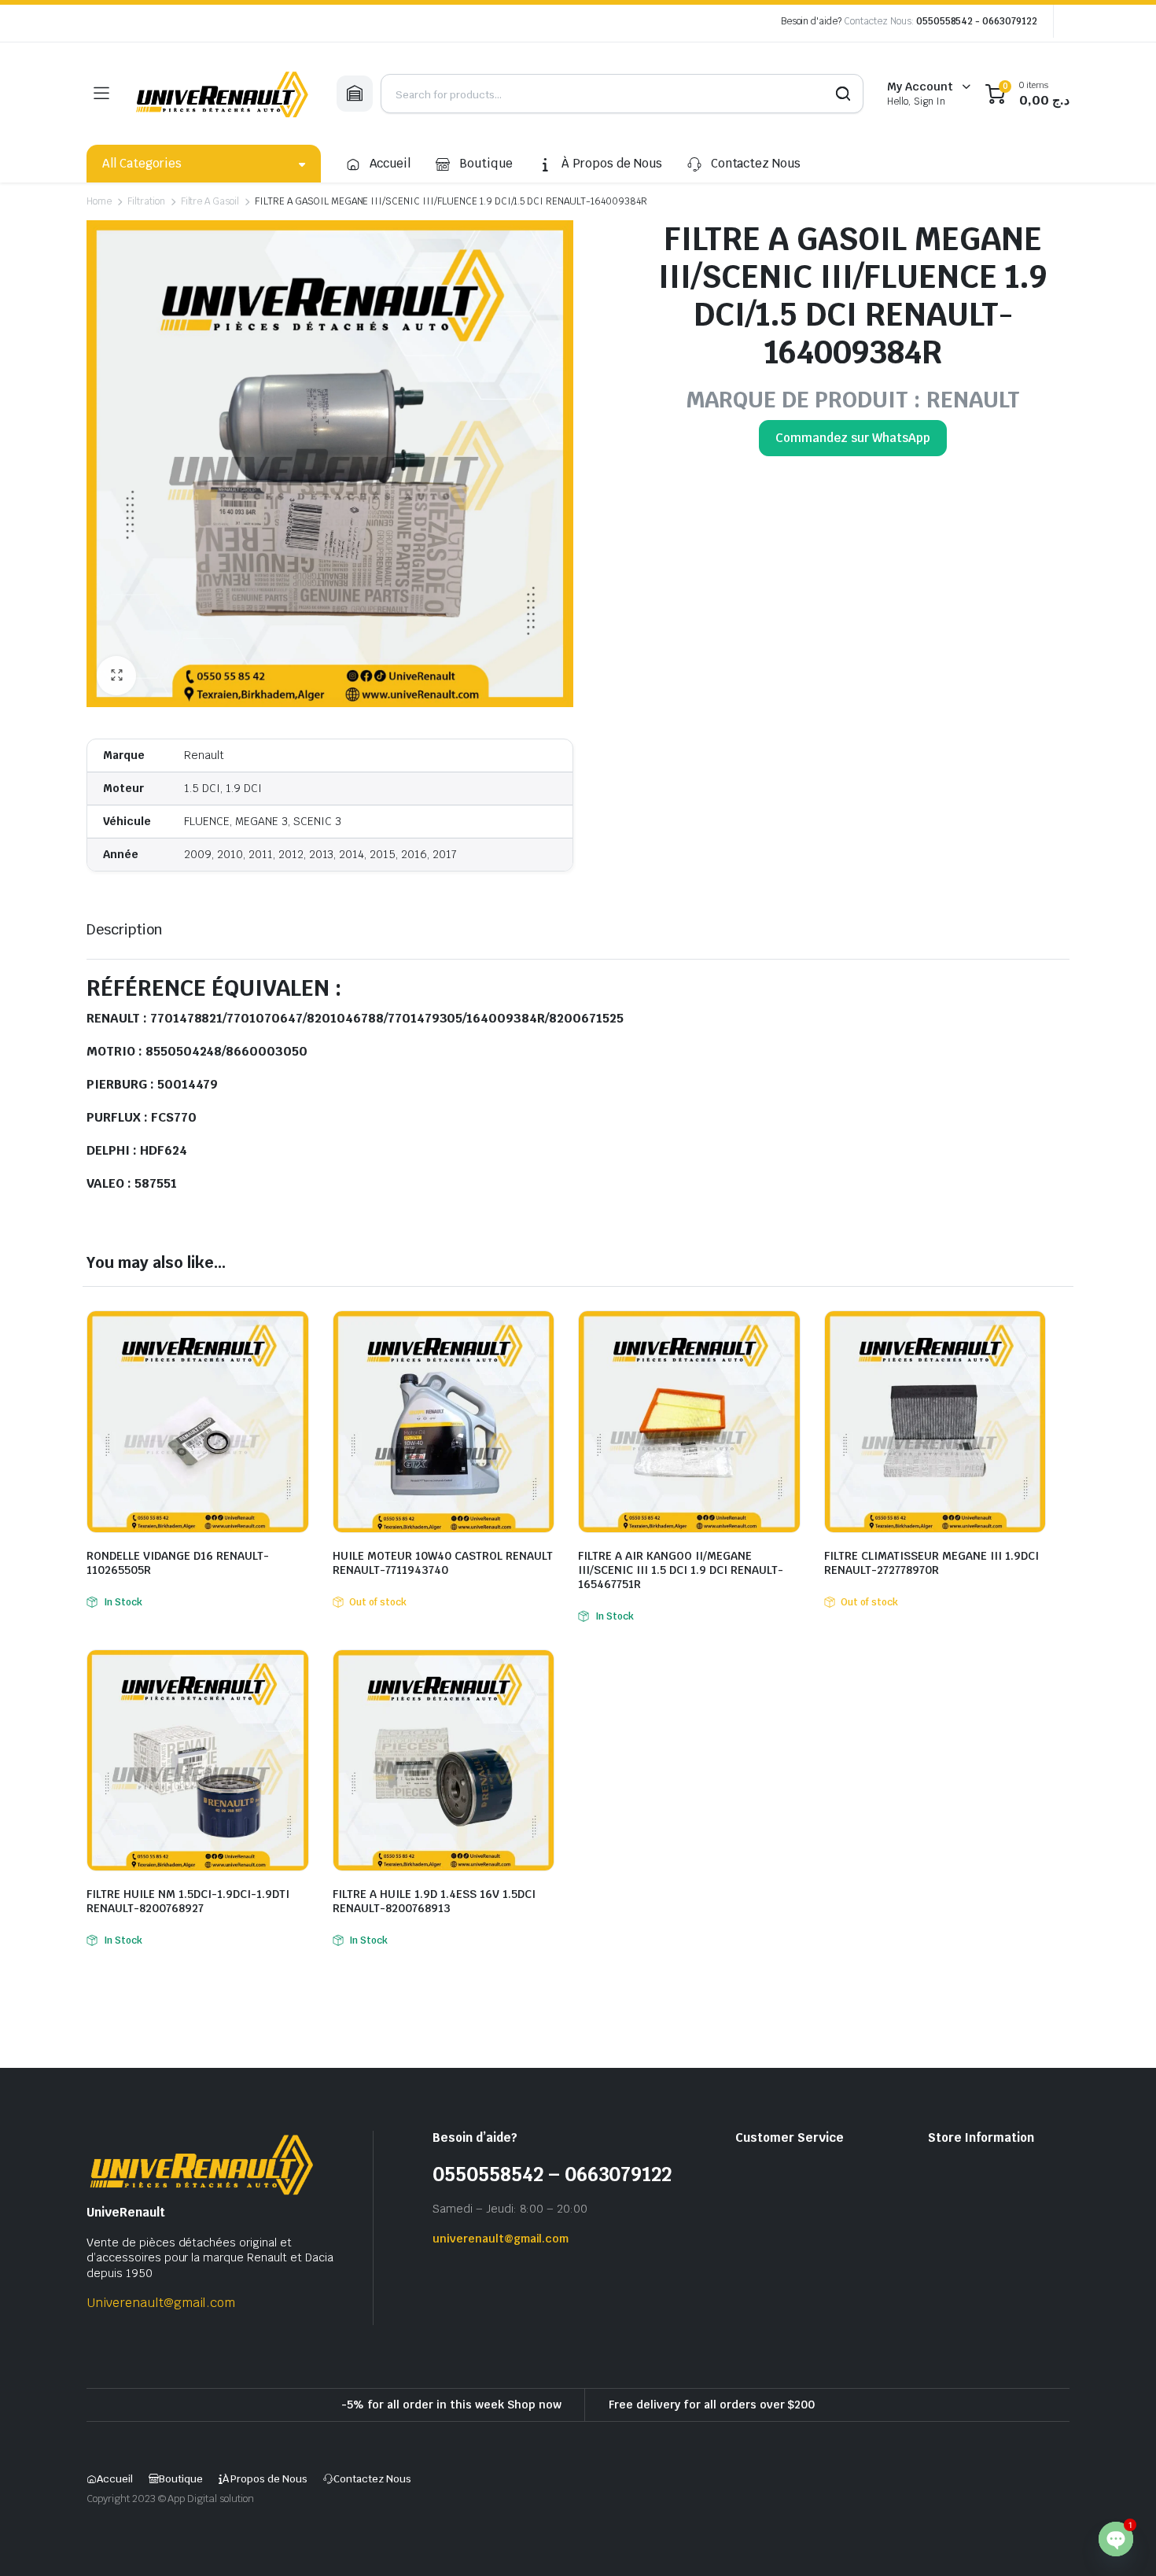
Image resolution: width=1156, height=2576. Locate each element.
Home (99, 201)
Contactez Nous (756, 163)
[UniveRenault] (223, 94)
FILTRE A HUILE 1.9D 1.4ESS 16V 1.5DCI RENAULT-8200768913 (434, 1901)
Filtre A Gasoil (210, 201)
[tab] (125, 929)
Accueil (390, 163)
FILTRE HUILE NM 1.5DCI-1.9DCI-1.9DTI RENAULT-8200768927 (188, 1901)
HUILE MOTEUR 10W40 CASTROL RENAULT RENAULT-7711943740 (443, 1563)
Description (125, 929)
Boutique (486, 163)
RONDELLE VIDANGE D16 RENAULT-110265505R (178, 1563)
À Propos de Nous (612, 163)
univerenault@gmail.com (501, 2239)
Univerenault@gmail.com (161, 2303)
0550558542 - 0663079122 (977, 21)
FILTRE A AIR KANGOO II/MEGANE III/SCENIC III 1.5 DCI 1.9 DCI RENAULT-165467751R (681, 1570)
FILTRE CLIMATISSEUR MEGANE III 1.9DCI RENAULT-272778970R (931, 1563)
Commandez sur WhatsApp (852, 438)
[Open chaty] (1116, 2539)
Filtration (146, 201)
